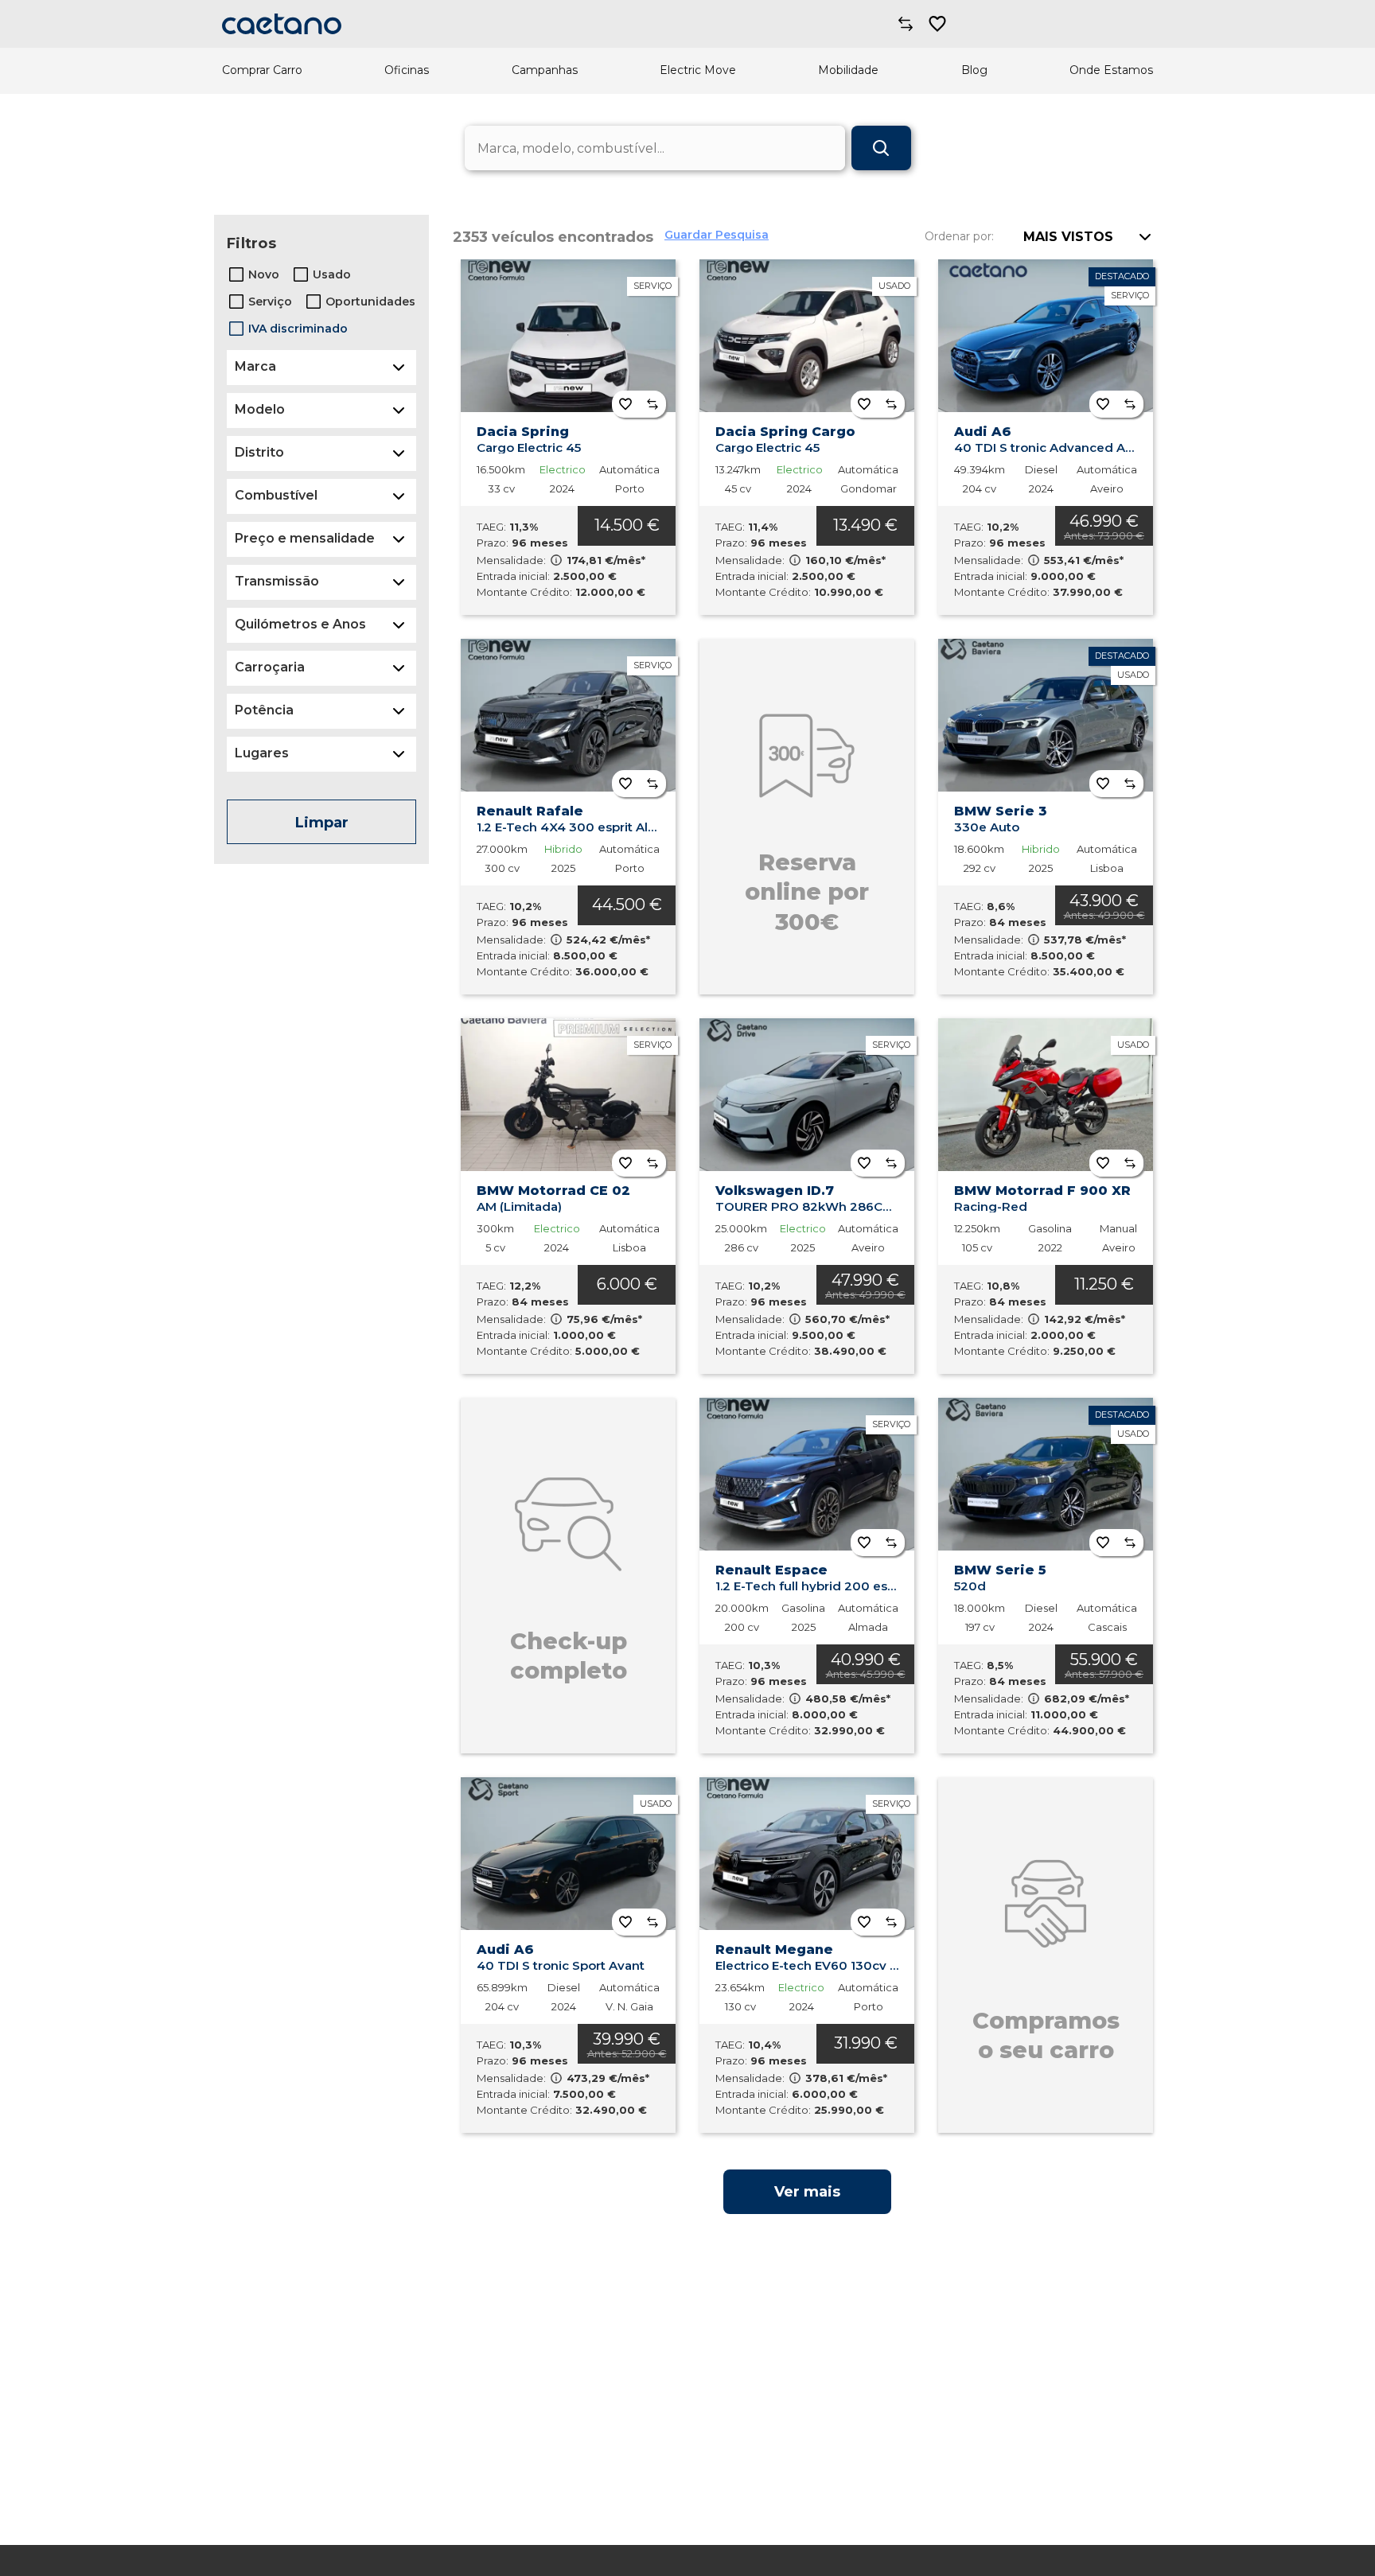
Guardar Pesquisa (717, 234)
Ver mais (807, 2192)
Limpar (322, 823)
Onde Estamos (1111, 70)
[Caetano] (282, 24)
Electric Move (698, 70)
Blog (974, 70)
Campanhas (545, 70)
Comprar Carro (262, 70)
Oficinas (407, 70)
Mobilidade (848, 70)
